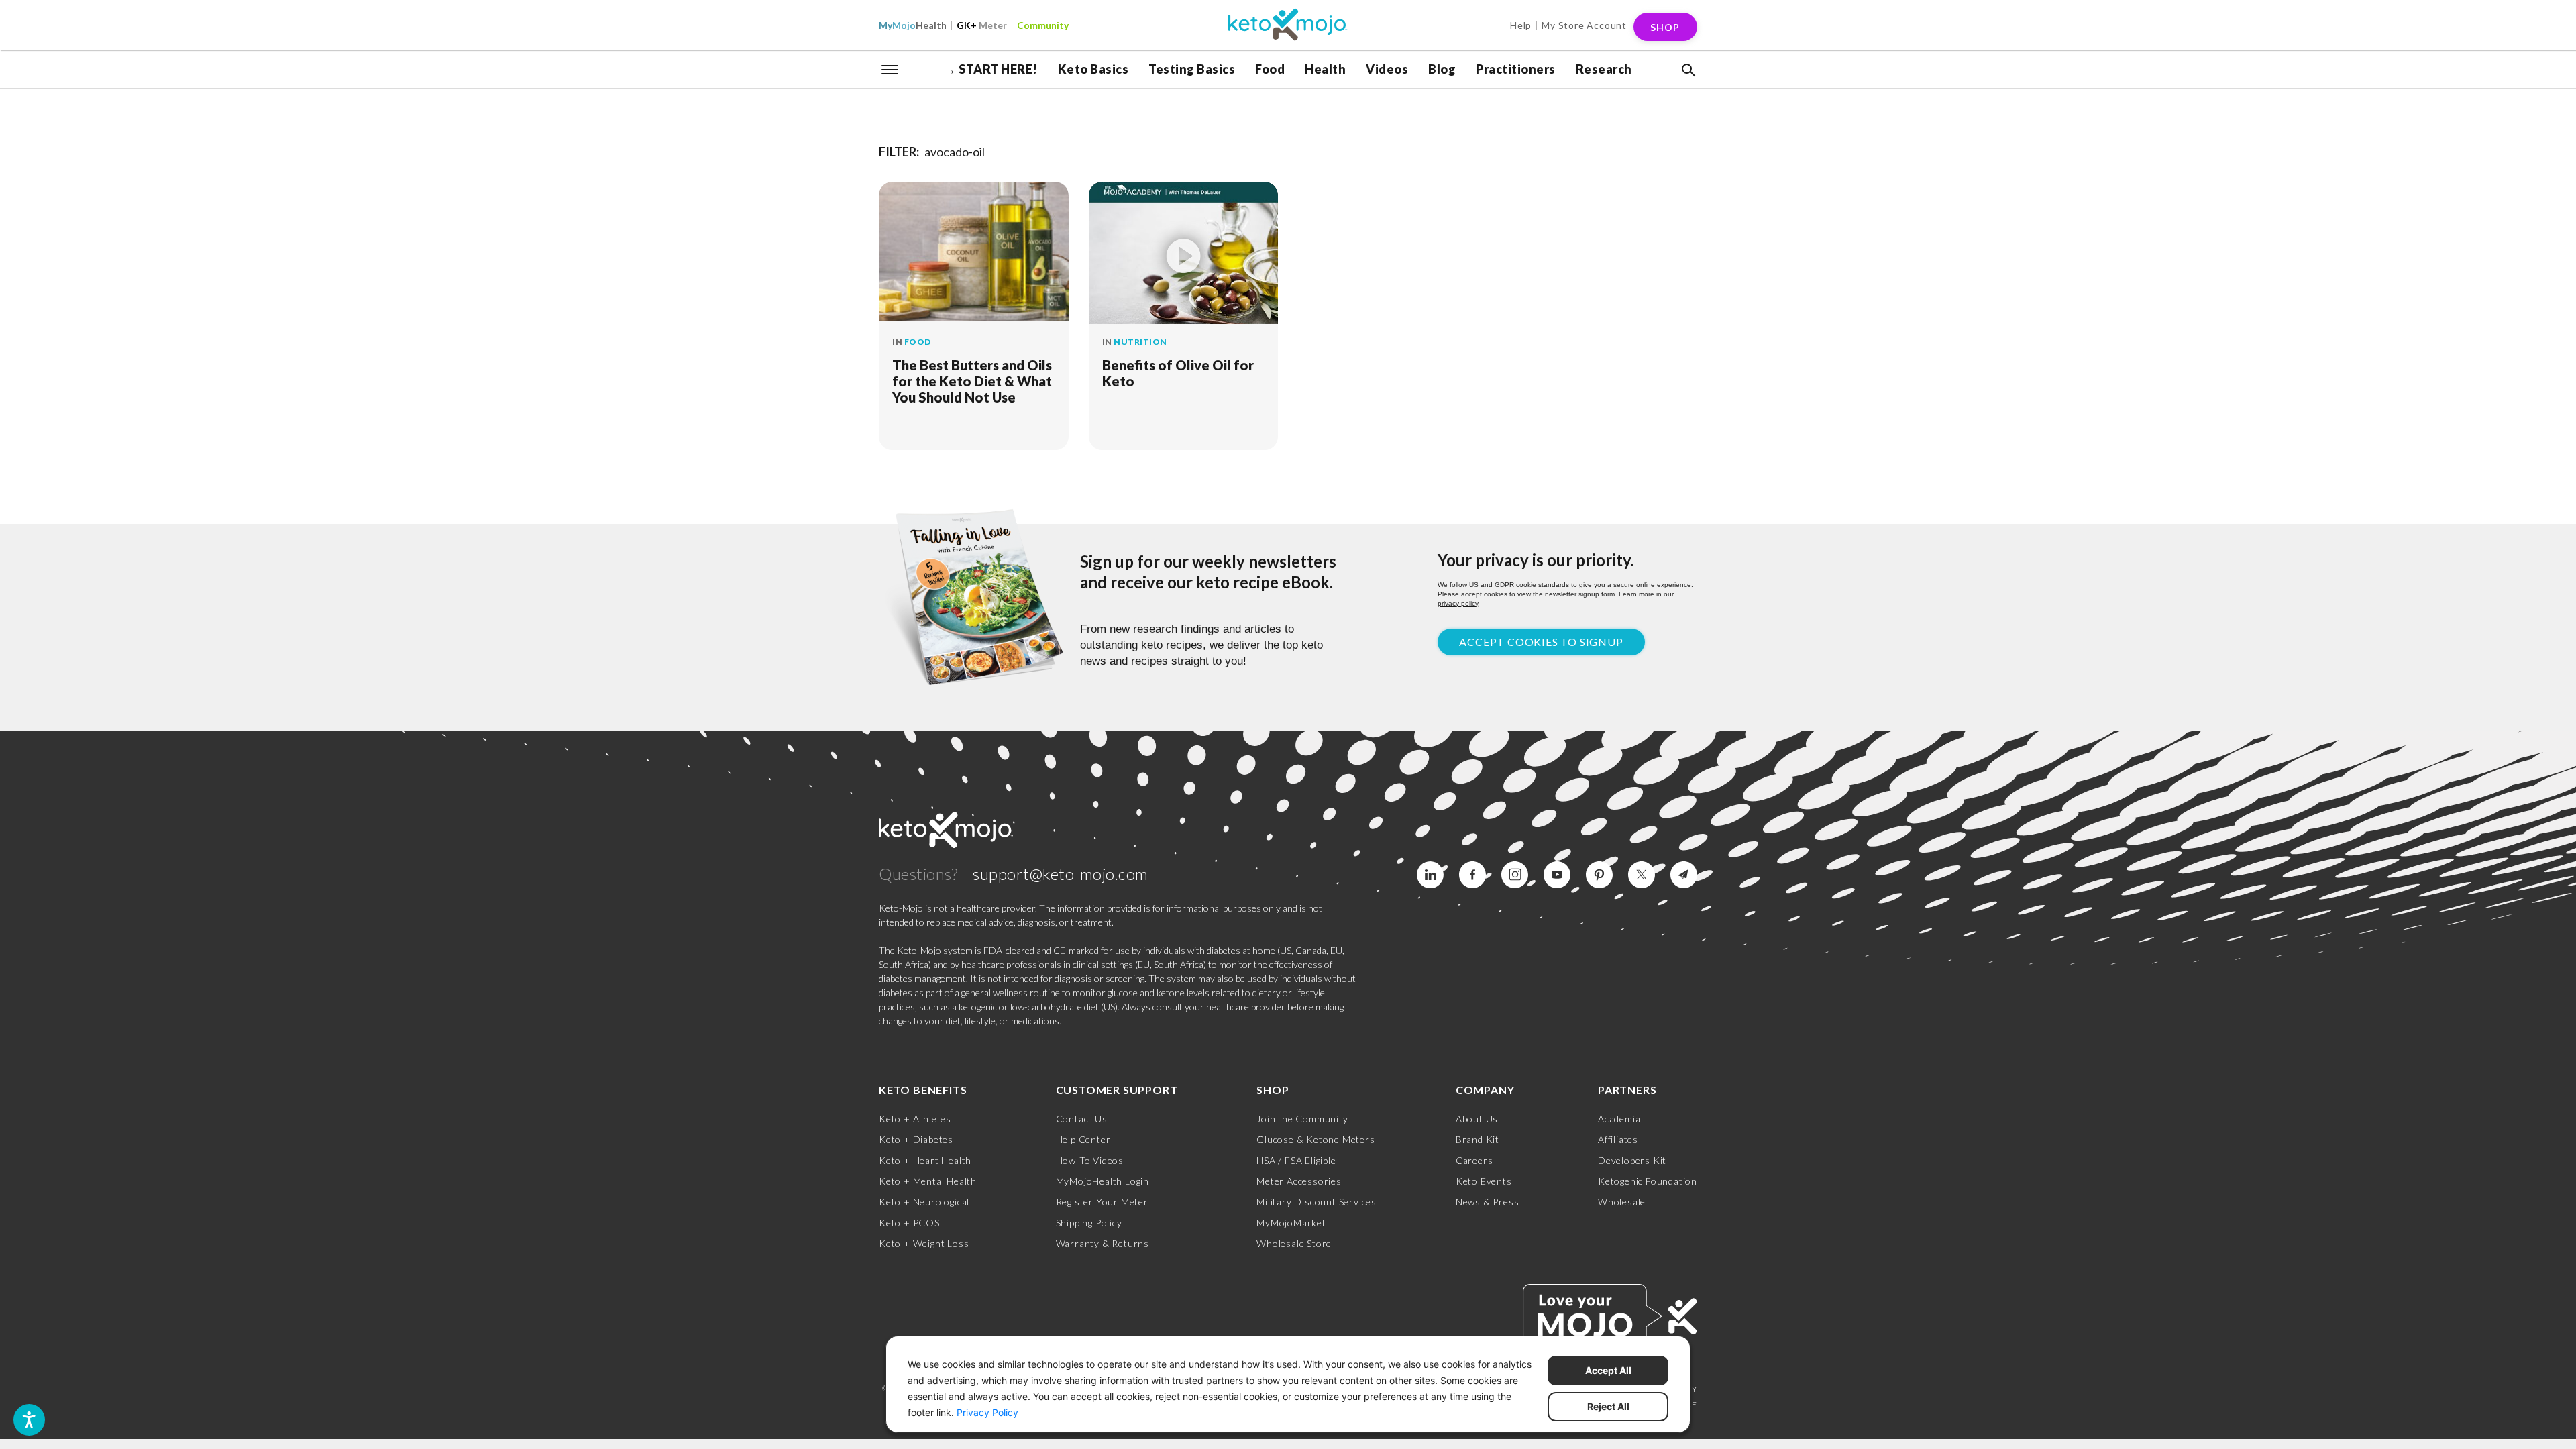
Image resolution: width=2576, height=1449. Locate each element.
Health (913, 25)
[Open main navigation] (890, 68)
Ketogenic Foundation (1648, 1181)
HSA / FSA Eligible (1296, 1160)
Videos (1387, 69)
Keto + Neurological (924, 1202)
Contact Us (1082, 1119)
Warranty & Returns (1103, 1243)
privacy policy (1458, 603)
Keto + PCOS (909, 1223)
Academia (1619, 1119)
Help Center (1083, 1139)
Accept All (1608, 1370)
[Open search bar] (1687, 70)
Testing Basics (1192, 69)
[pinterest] (1599, 875)
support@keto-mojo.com (1061, 874)
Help (1521, 25)
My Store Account (1584, 25)
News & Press (1488, 1202)
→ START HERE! (991, 69)
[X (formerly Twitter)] (1642, 875)
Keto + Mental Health (928, 1181)
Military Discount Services (1317, 1202)
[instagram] (1515, 875)
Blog (1442, 69)
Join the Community (1302, 1119)
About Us (1477, 1119)
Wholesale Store (1294, 1243)
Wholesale (1622, 1202)
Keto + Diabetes (916, 1139)
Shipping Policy (1089, 1223)
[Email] (1684, 875)
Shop (1665, 27)
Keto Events (1484, 1181)
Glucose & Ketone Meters (1316, 1139)
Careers (1474, 1160)
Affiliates (1618, 1139)
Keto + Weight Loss (924, 1243)
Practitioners (1516, 69)
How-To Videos (1090, 1160)
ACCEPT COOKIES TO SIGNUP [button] (1541, 642)
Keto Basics (1093, 69)
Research (1604, 69)
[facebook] (1472, 875)
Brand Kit (1478, 1139)
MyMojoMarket (1291, 1223)
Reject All (1608, 1406)
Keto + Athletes (915, 1119)
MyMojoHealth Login (1103, 1181)
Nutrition (1140, 342)
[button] (1687, 70)
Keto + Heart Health (925, 1160)
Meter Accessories (1299, 1181)
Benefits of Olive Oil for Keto (1178, 373)
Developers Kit (1632, 1160)
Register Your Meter (1102, 1202)
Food (1270, 69)
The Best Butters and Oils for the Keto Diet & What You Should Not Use (972, 381)
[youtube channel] (1557, 875)
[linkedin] (1430, 875)
